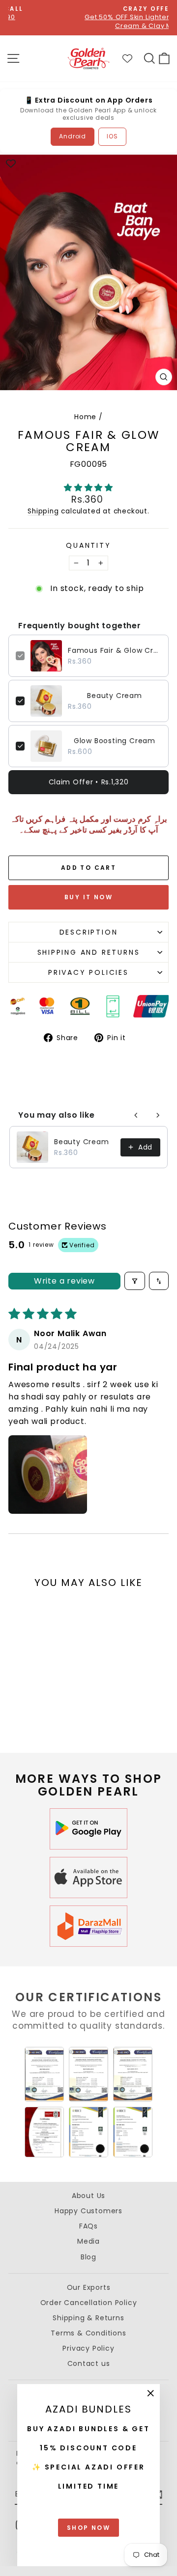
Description (89, 932)
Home (85, 417)
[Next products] (158, 1115)
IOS (112, 136)
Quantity (88, 546)
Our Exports (89, 2287)
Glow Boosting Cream (115, 741)
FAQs (88, 2226)
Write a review (64, 1281)
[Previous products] (136, 1115)
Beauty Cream (115, 696)
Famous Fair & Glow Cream (115, 650)
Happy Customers (88, 2211)
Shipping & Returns (88, 2318)
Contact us (89, 2363)
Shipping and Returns (89, 952)
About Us (88, 2196)
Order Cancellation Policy (89, 2303)
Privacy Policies (88, 972)
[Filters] (135, 1281)
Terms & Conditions (88, 2333)
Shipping (43, 511)
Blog (88, 2257)
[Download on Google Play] (88, 1829)
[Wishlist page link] (132, 58)
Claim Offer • (89, 782)
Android (73, 136)
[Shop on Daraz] (88, 1926)
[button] (88, 488)
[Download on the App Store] (88, 1878)
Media (88, 2241)
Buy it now (88, 897)
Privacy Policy (88, 2348)
